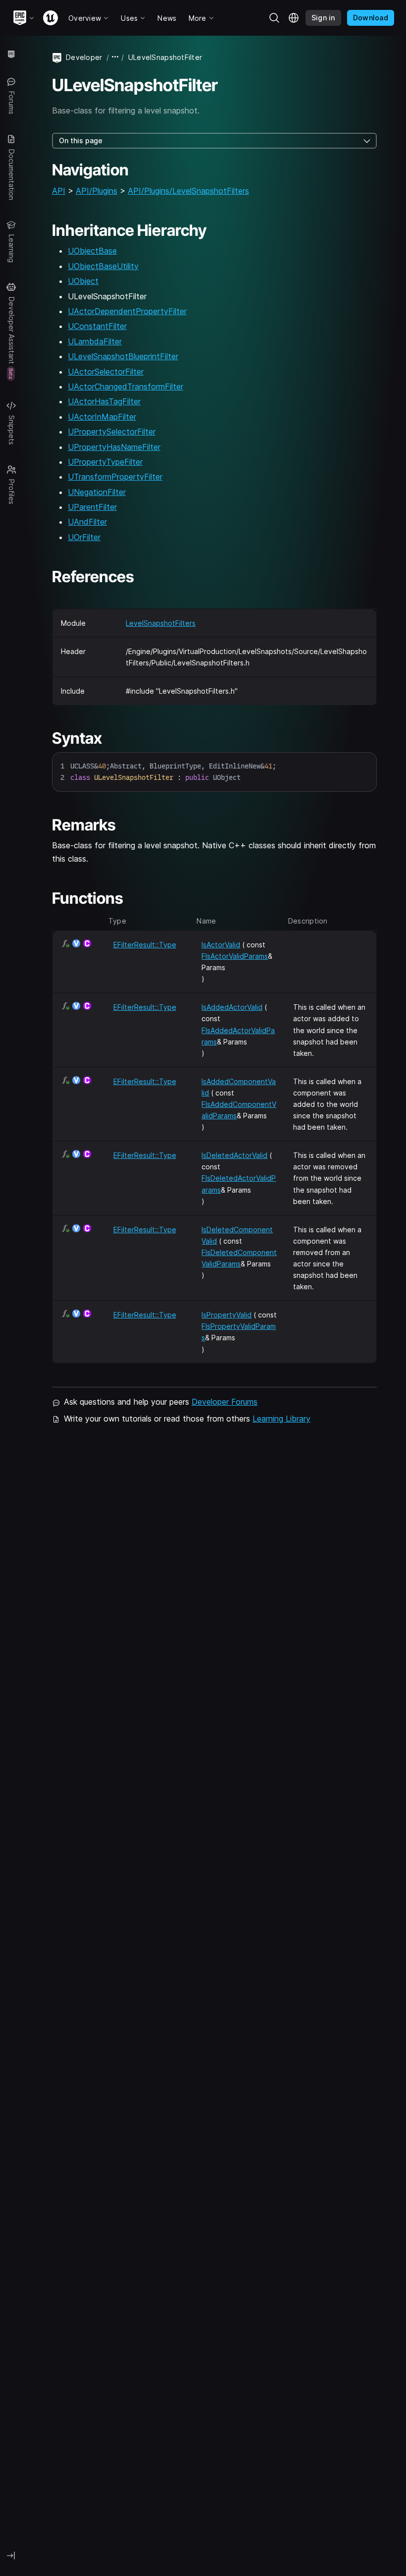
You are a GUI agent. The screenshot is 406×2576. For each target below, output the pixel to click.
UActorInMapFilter (102, 417)
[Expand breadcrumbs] (115, 57)
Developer (84, 57)
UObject (83, 281)
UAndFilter (87, 522)
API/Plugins (97, 191)
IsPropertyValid (227, 1315)
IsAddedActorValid (232, 1007)
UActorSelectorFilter (106, 372)
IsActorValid (221, 945)
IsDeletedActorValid (234, 1155)
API (59, 191)
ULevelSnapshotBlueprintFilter (123, 356)
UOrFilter (84, 537)
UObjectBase (92, 251)
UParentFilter (92, 507)
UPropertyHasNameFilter (114, 447)
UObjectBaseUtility (103, 266)
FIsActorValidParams (235, 956)
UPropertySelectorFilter (112, 432)
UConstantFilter (97, 326)
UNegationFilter (97, 492)
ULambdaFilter (95, 341)
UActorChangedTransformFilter (126, 386)
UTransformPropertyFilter (115, 477)
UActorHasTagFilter (104, 401)
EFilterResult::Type (145, 945)
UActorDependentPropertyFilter (127, 311)
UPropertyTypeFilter (105, 462)
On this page (81, 140)
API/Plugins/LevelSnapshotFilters (188, 191)
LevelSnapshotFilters (161, 623)
